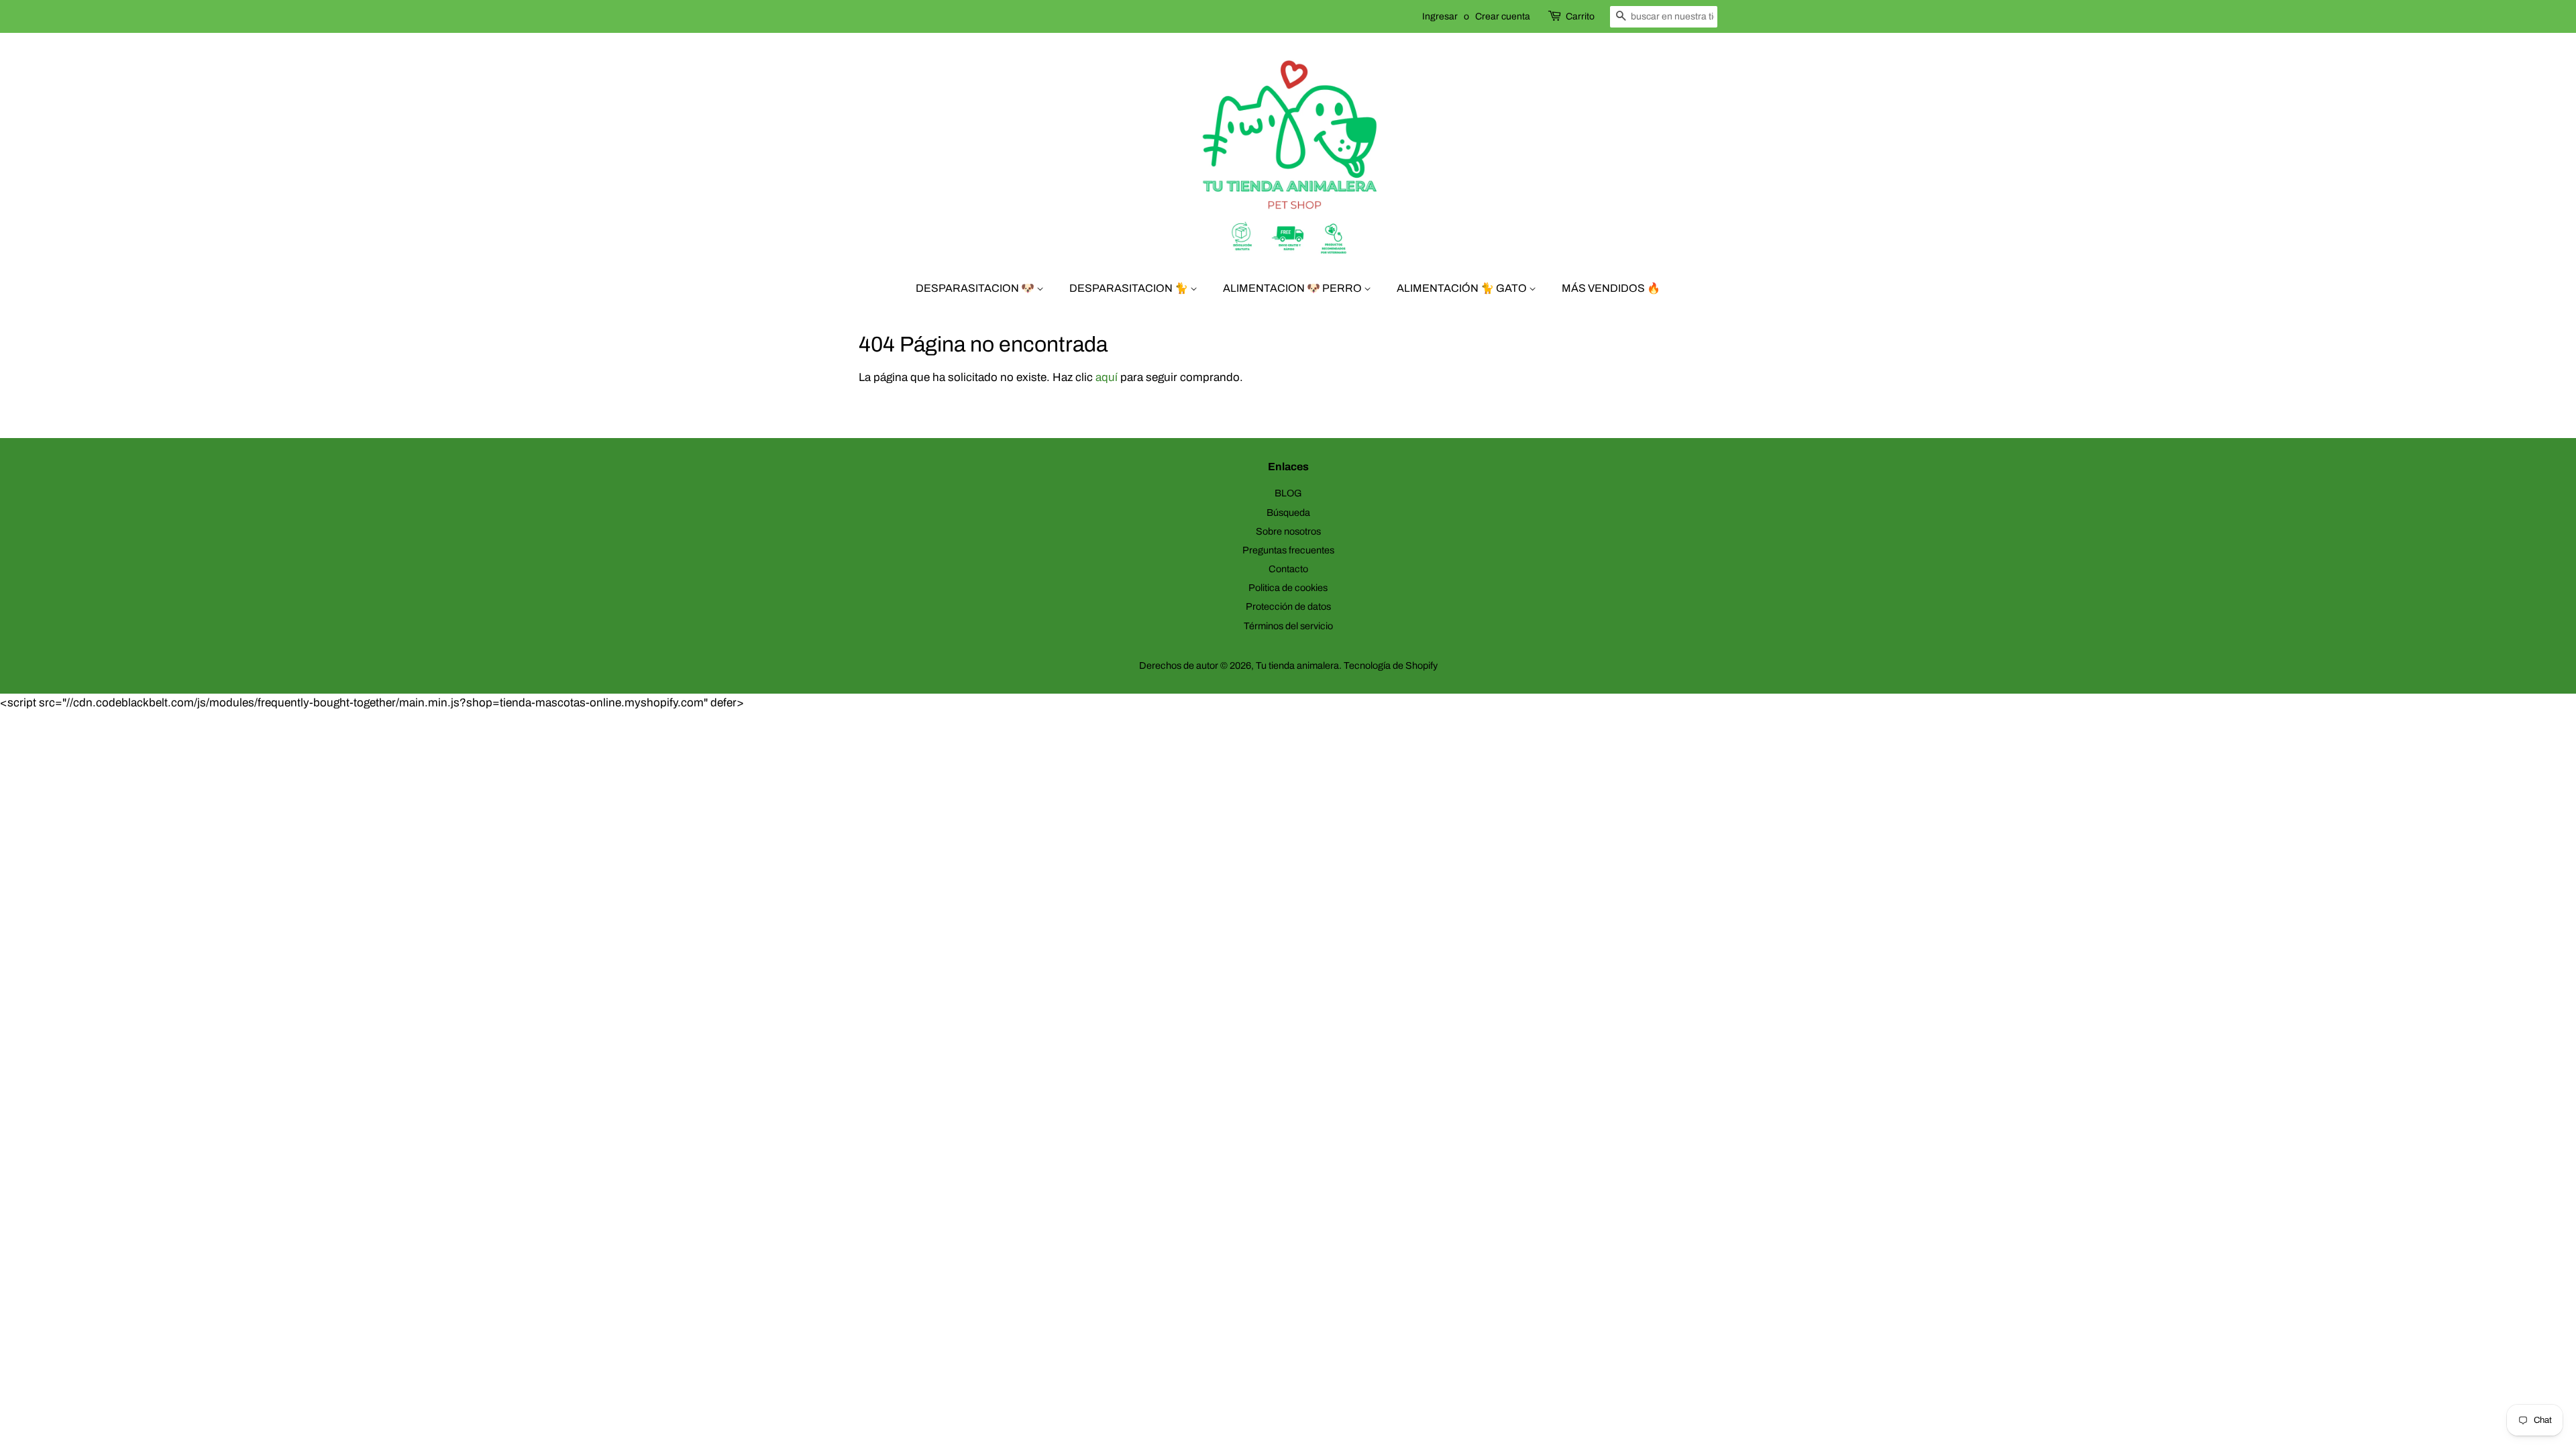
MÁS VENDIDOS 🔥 (1611, 288)
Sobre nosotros (1288, 531)
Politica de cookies (1288, 588)
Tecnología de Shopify (1391, 665)
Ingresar (1440, 16)
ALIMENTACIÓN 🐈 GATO (1463, 288)
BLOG (1288, 493)
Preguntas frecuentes (1288, 550)
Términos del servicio (1288, 626)
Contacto (1288, 569)
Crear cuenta (1503, 16)
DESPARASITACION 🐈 (1130, 288)
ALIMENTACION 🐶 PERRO (1293, 288)
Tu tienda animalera (1297, 665)
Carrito (1580, 16)
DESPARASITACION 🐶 (976, 288)
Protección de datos (1288, 606)
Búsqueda (1288, 513)
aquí (1107, 377)
